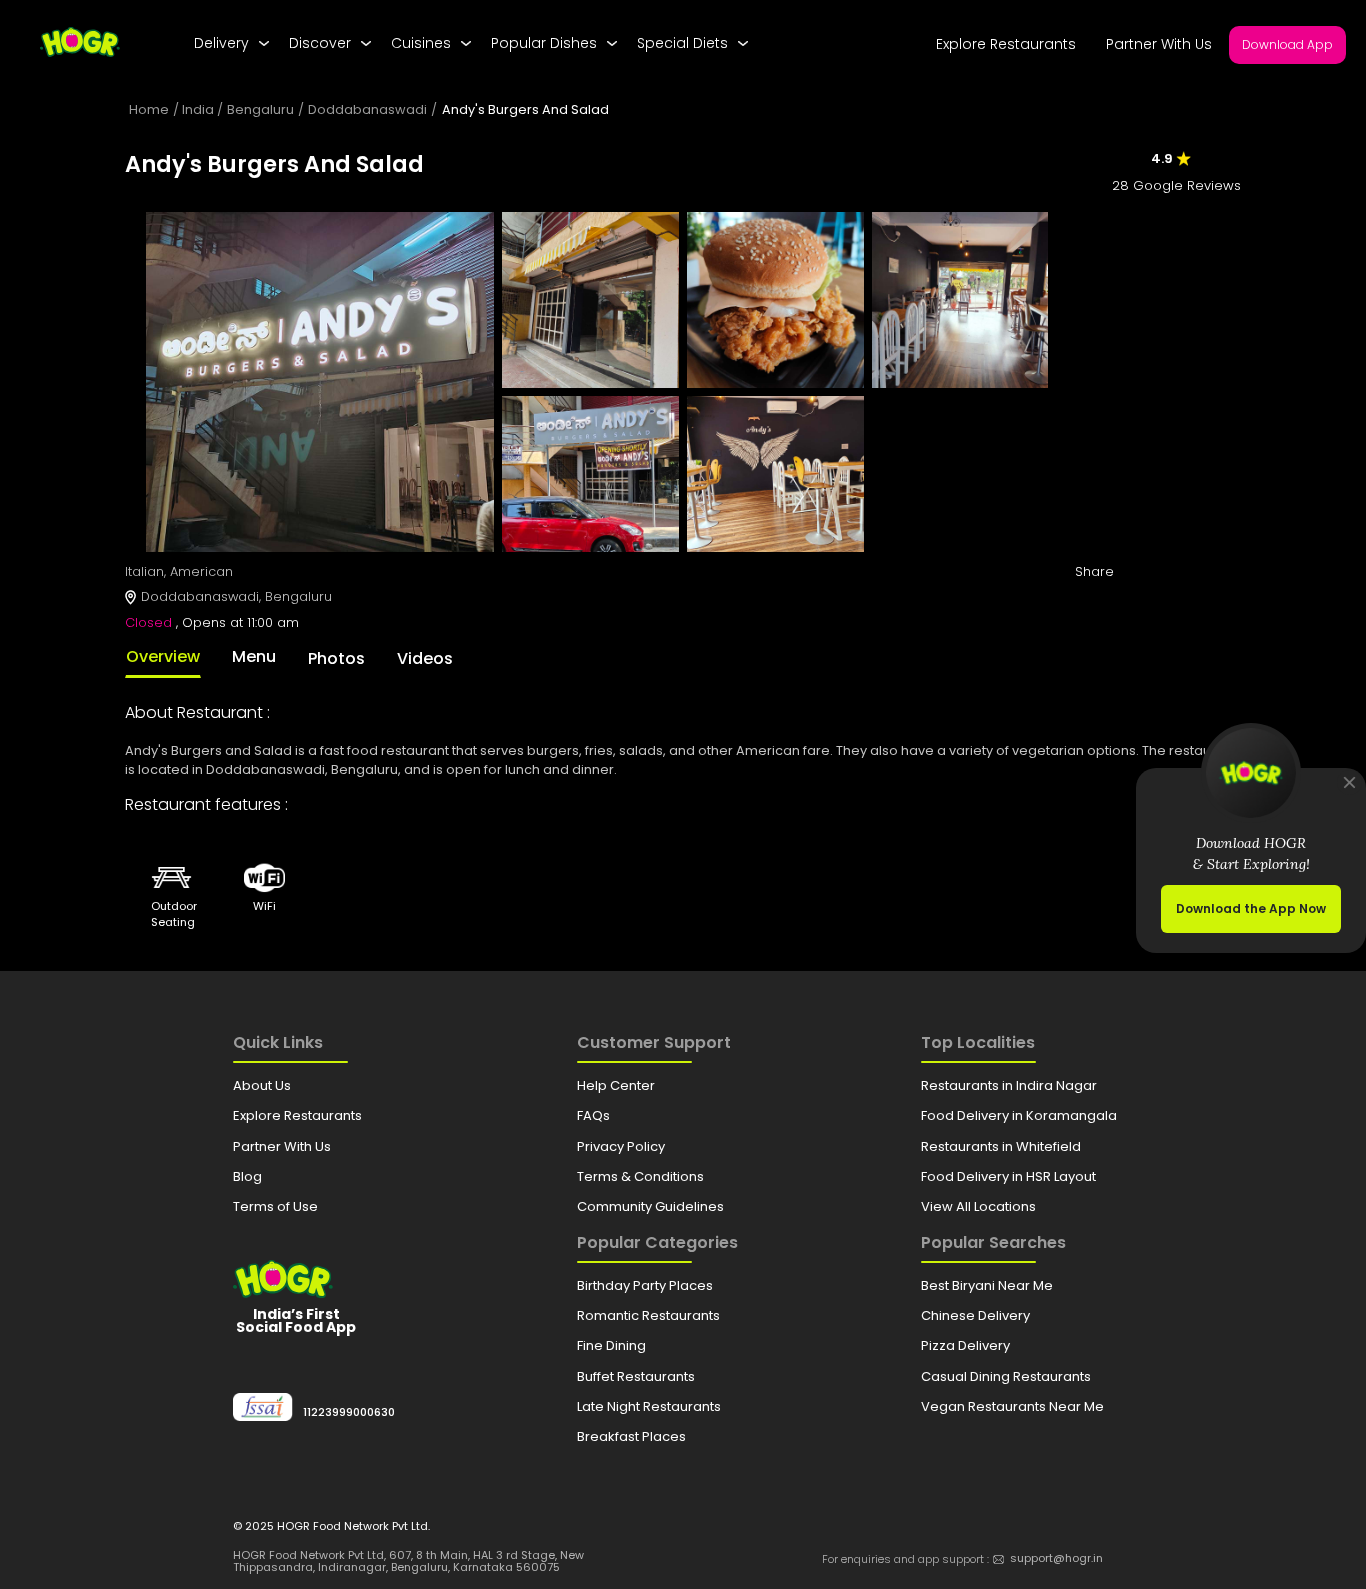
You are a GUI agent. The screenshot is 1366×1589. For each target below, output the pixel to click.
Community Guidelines (650, 1206)
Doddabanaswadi (367, 109)
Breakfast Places (631, 1436)
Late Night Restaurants (649, 1406)
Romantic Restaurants (648, 1315)
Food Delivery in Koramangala (1019, 1115)
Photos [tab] (336, 658)
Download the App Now (1251, 908)
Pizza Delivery (965, 1345)
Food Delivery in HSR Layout (1008, 1176)
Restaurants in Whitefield (1001, 1146)
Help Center (616, 1085)
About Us (262, 1085)
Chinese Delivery (975, 1315)
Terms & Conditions (640, 1176)
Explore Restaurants (1006, 44)
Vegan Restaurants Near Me (1012, 1406)
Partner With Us (1159, 44)
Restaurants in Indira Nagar (1009, 1085)
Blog (247, 1176)
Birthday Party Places (645, 1285)
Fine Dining (611, 1345)
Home (149, 109)
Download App (1287, 44)
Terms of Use (275, 1206)
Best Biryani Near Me (987, 1285)
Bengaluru (260, 109)
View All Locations (978, 1206)
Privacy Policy (621, 1146)
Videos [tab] (425, 658)
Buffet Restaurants (636, 1376)
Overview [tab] (163, 656)
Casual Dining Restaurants (1006, 1376)
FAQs (593, 1115)
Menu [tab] (254, 656)
